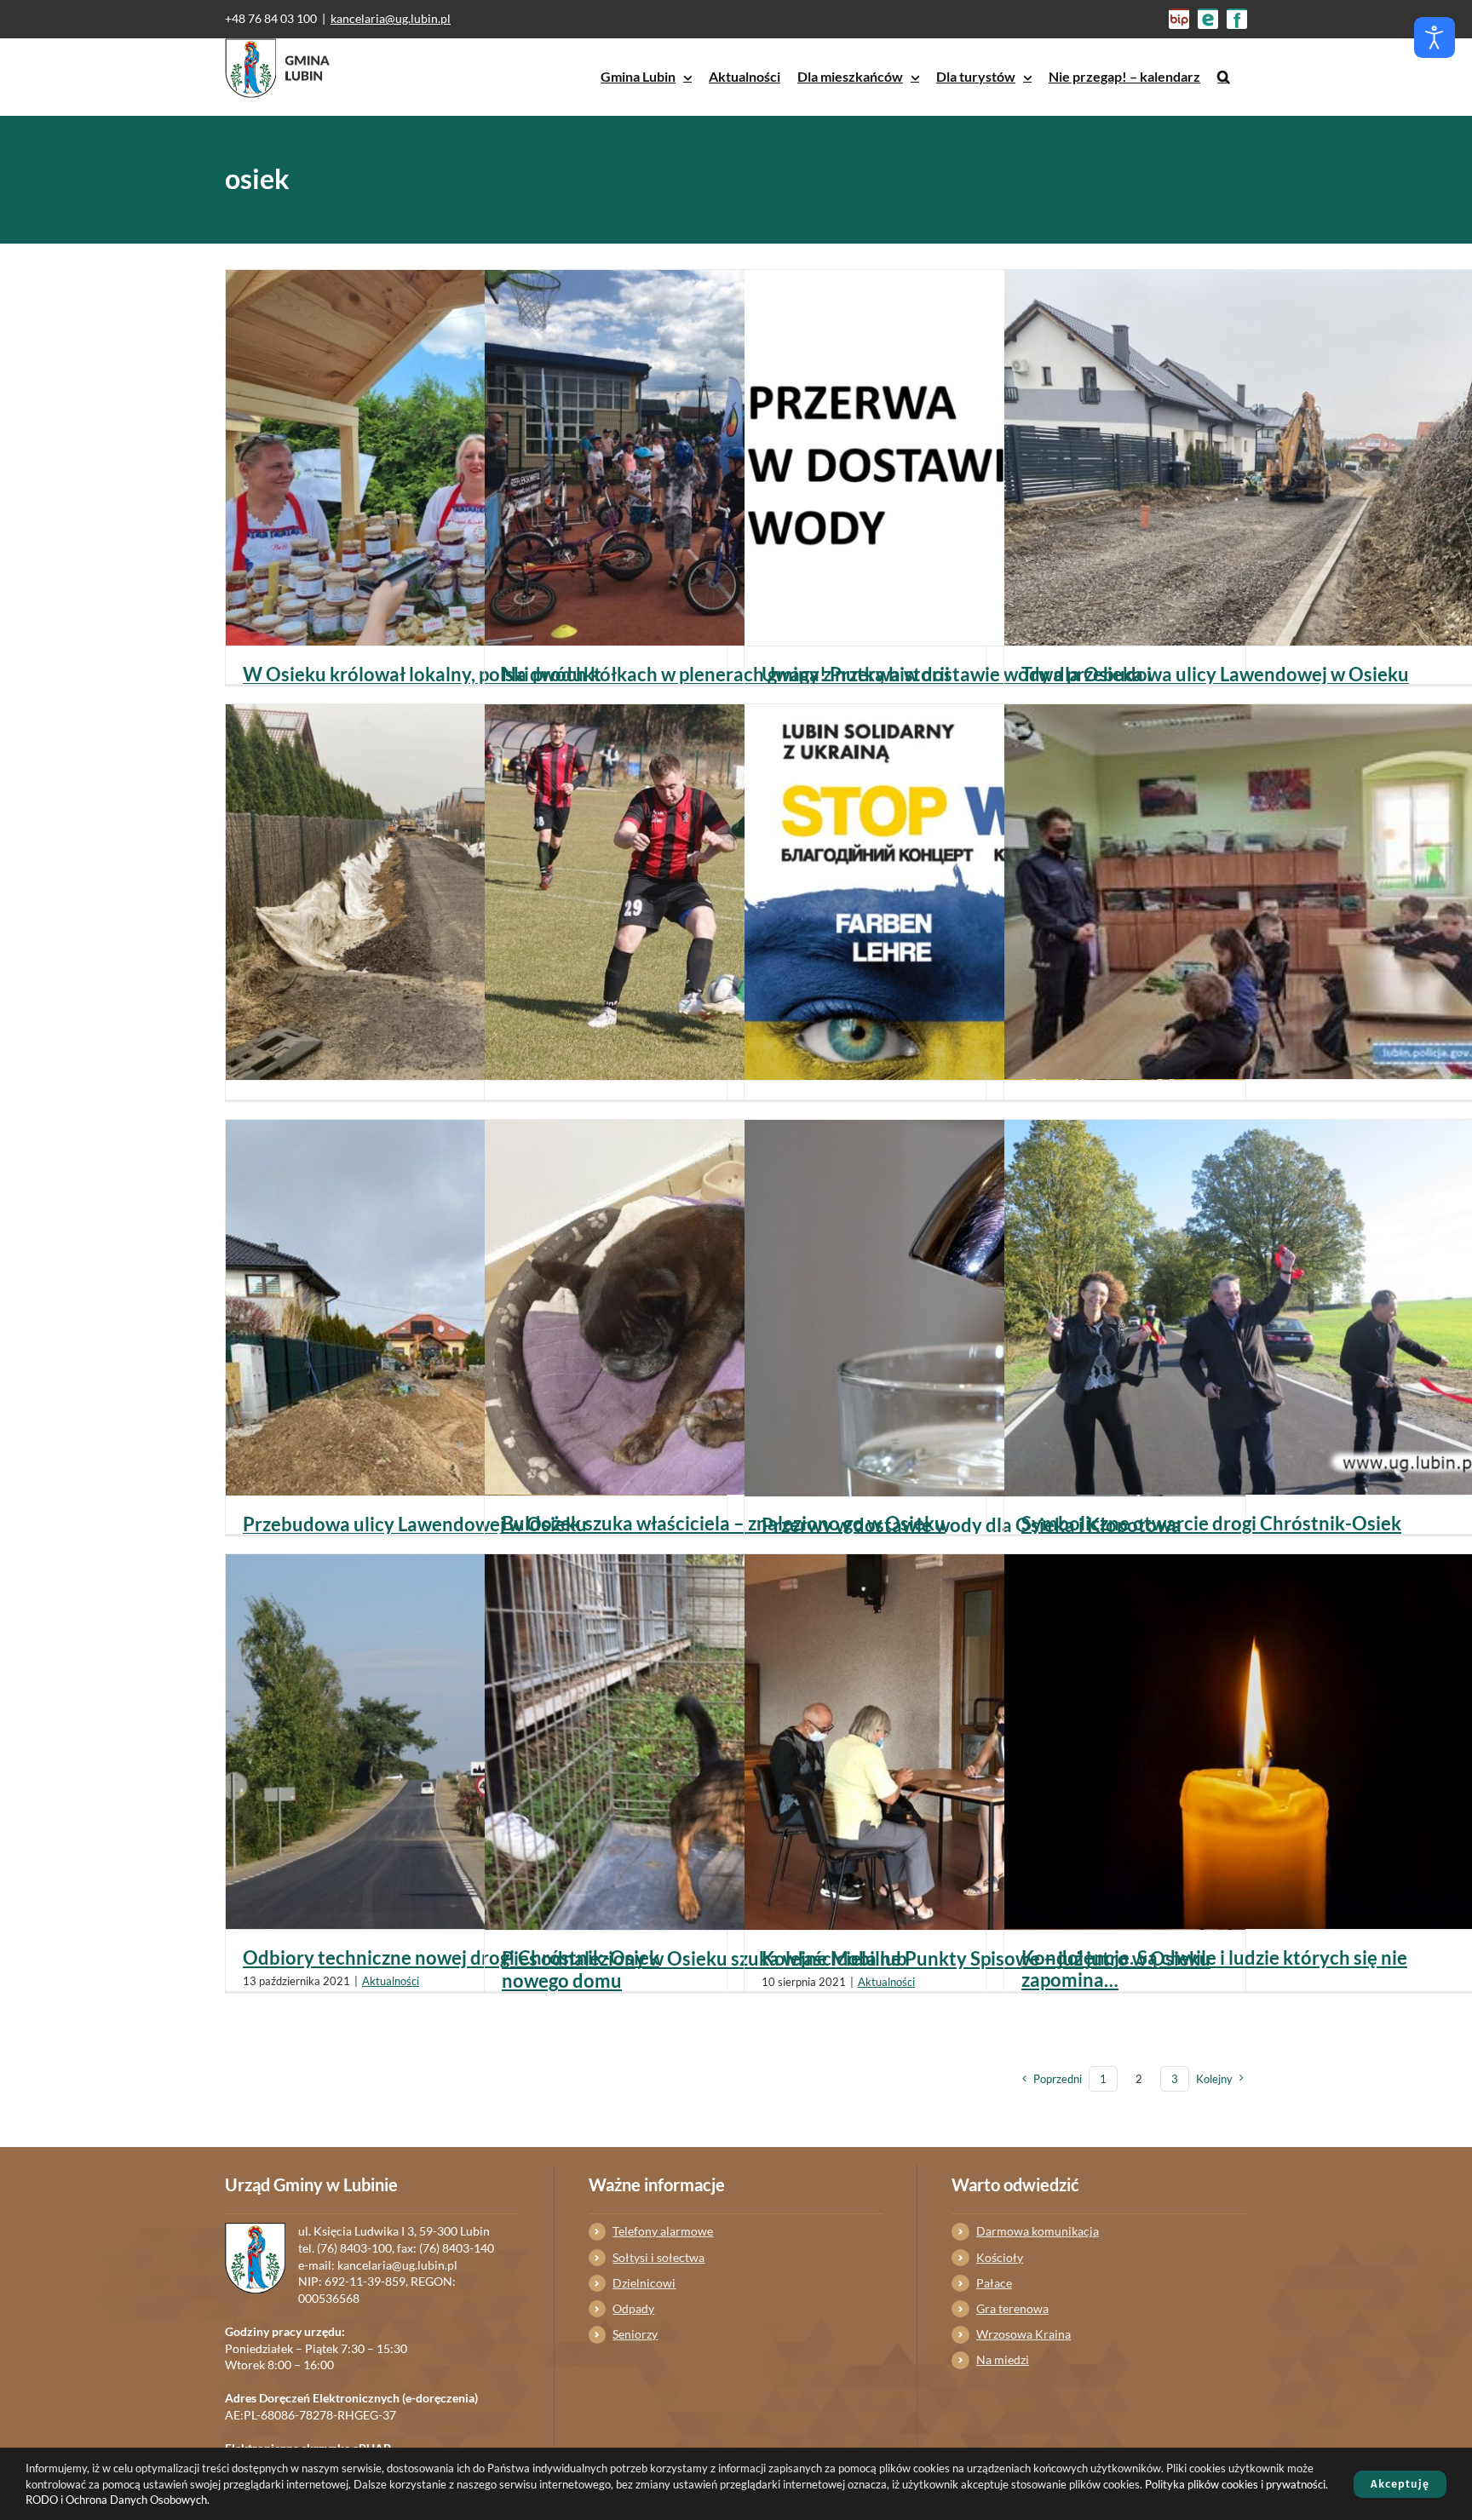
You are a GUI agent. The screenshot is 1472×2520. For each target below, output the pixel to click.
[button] (1224, 77)
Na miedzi (1003, 2359)
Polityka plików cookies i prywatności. (1236, 2484)
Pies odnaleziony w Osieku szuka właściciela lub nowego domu (704, 1969)
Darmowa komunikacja (1038, 2231)
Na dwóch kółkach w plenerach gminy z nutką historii (726, 674)
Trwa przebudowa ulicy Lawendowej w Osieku (1215, 674)
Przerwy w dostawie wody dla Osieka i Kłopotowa (972, 1525)
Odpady (633, 2308)
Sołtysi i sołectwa (658, 2257)
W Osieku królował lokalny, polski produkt (422, 674)
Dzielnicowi (644, 2283)
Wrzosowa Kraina (1023, 2334)
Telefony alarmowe (663, 2231)
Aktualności (391, 1981)
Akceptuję (1400, 2484)
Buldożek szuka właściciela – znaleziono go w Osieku (724, 1523)
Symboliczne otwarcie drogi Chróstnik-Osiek (1211, 1523)
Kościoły (1000, 2257)
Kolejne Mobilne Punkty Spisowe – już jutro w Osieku (986, 1958)
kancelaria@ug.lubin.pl (391, 18)
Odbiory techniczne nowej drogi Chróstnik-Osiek (451, 1957)
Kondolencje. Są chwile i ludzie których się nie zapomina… (1214, 1969)
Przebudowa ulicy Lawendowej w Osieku (415, 1524)
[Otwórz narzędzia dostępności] (1435, 37)
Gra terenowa (1012, 2308)
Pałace (994, 2283)
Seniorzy (635, 2334)
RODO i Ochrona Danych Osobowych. (118, 2500)
